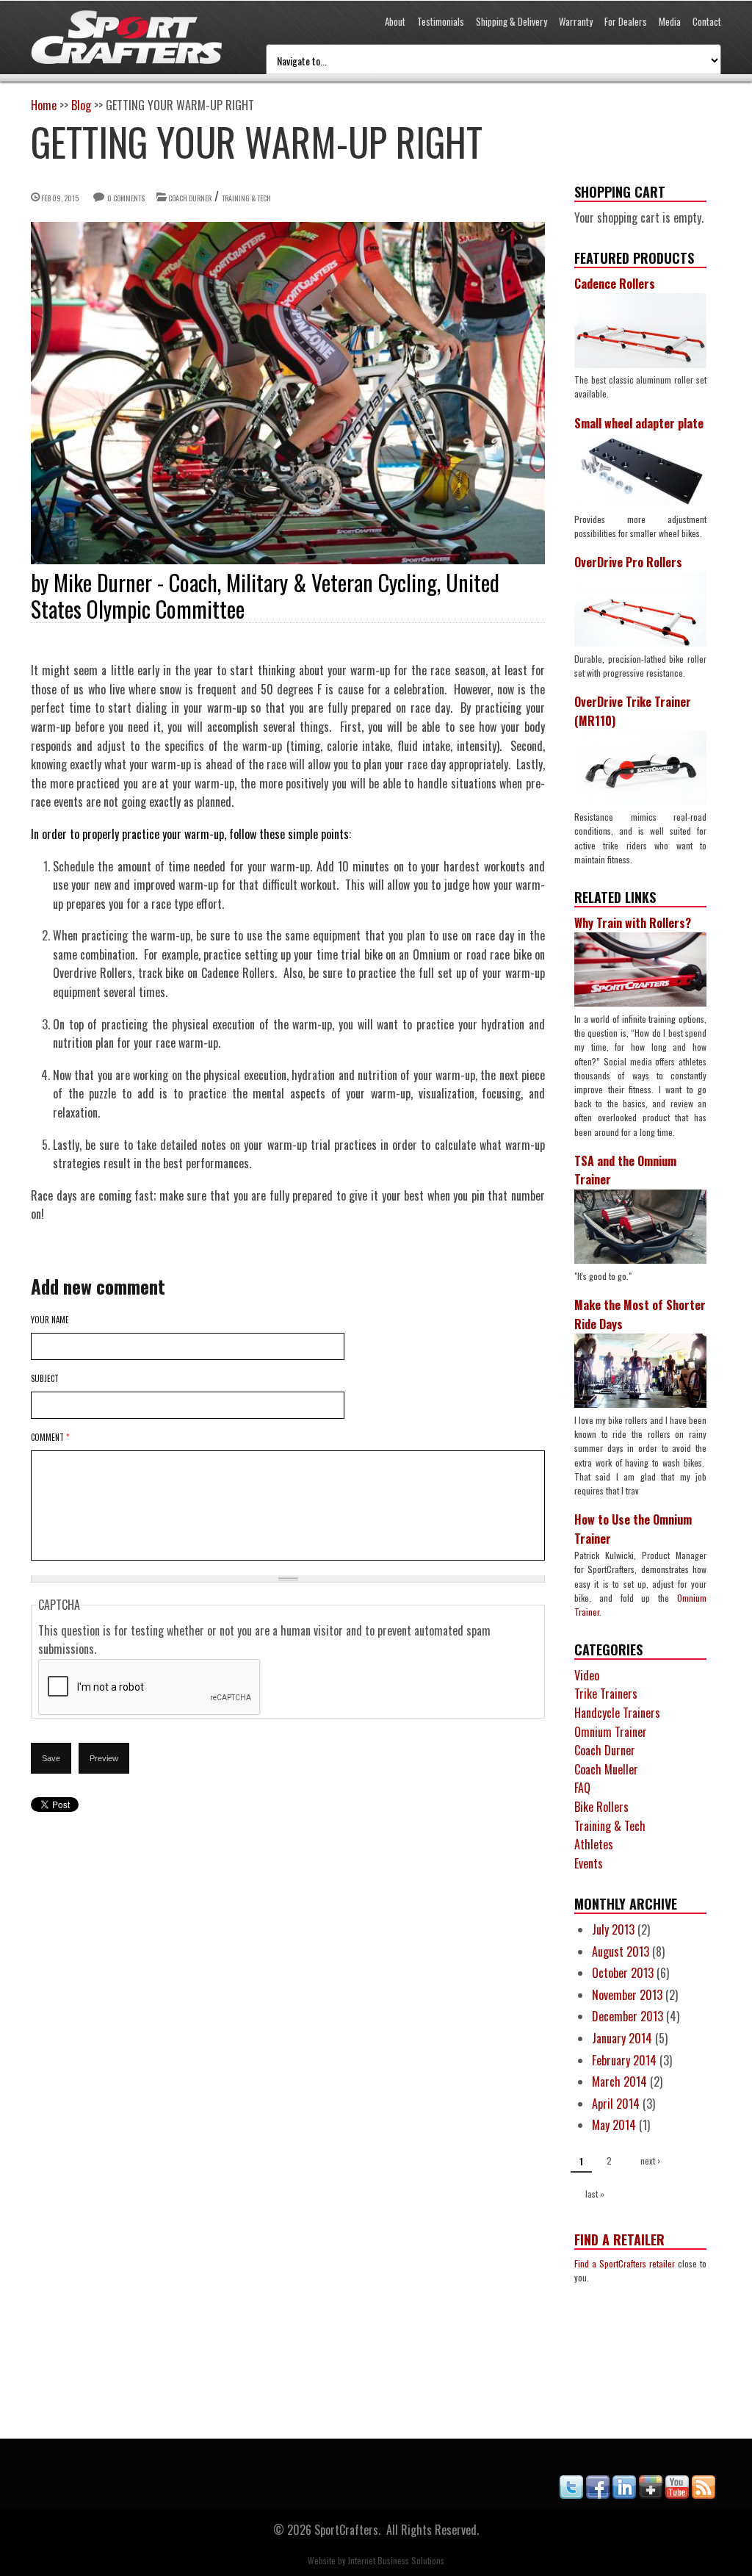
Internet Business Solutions (396, 2560)
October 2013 (623, 1973)
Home (44, 105)
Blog (81, 105)
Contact (707, 21)
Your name (50, 1320)
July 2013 (613, 1929)
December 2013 (628, 2016)
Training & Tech (246, 198)
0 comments (126, 198)
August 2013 (621, 1951)
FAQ (582, 1788)
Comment (50, 1437)
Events (589, 1863)
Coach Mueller (606, 1769)
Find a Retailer (619, 2239)
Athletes (594, 1844)
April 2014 (616, 2104)
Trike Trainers (606, 1694)
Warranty (576, 21)
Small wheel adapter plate (639, 423)
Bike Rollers (601, 1807)
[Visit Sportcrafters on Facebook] (598, 2494)
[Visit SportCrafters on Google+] (651, 2494)
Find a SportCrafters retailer (625, 2263)
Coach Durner (190, 198)
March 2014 (619, 2082)
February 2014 (624, 2060)
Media (670, 21)
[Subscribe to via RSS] (704, 2494)
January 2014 (622, 2038)
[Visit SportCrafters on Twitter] (571, 2494)
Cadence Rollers (615, 284)
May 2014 (614, 2125)
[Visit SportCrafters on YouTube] (677, 2494)
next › (650, 2161)
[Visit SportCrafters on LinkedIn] (624, 2494)
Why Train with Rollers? (633, 923)
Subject (45, 1378)
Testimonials (441, 21)
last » (595, 2194)
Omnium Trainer (611, 1732)
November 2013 (627, 1995)
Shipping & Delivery (511, 21)
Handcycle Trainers (617, 1713)
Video (587, 1675)
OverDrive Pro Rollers (628, 562)
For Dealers (626, 21)
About (395, 21)
